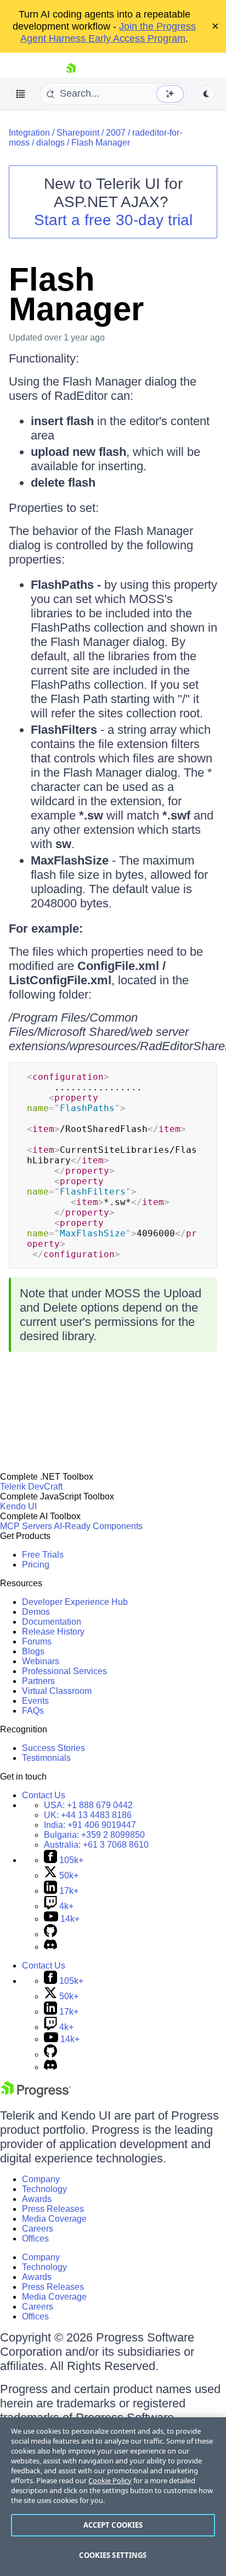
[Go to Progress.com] (36, 2095)
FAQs (33, 1711)
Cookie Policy (110, 2480)
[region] (113, 2497)
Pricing (36, 1565)
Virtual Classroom (57, 1691)
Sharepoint (78, 133)
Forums (37, 1641)
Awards (37, 2199)
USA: (88, 1805)
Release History (53, 1632)
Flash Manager (101, 143)
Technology (44, 2189)
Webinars (41, 1661)
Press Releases (53, 2209)
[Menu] (21, 94)
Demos (36, 1612)
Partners (38, 1681)
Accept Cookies (113, 2525)
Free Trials (43, 1555)
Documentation (52, 1622)
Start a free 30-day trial (113, 220)
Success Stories (53, 1748)
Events (35, 1701)
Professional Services (64, 1671)
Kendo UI (18, 1506)
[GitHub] (50, 1934)
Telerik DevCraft (31, 1487)
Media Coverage (54, 2219)
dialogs (50, 143)
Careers (38, 2229)
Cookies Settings (113, 2555)
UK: (88, 1815)
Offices (35, 2238)
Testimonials (46, 1758)
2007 (116, 133)
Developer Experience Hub (75, 1602)
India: (90, 1825)
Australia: (96, 1845)
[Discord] (50, 1947)
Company (41, 2179)
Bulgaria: (94, 1835)
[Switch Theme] (206, 94)
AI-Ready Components (98, 1526)
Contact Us (44, 1795)
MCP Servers (26, 1526)
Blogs (33, 1651)
